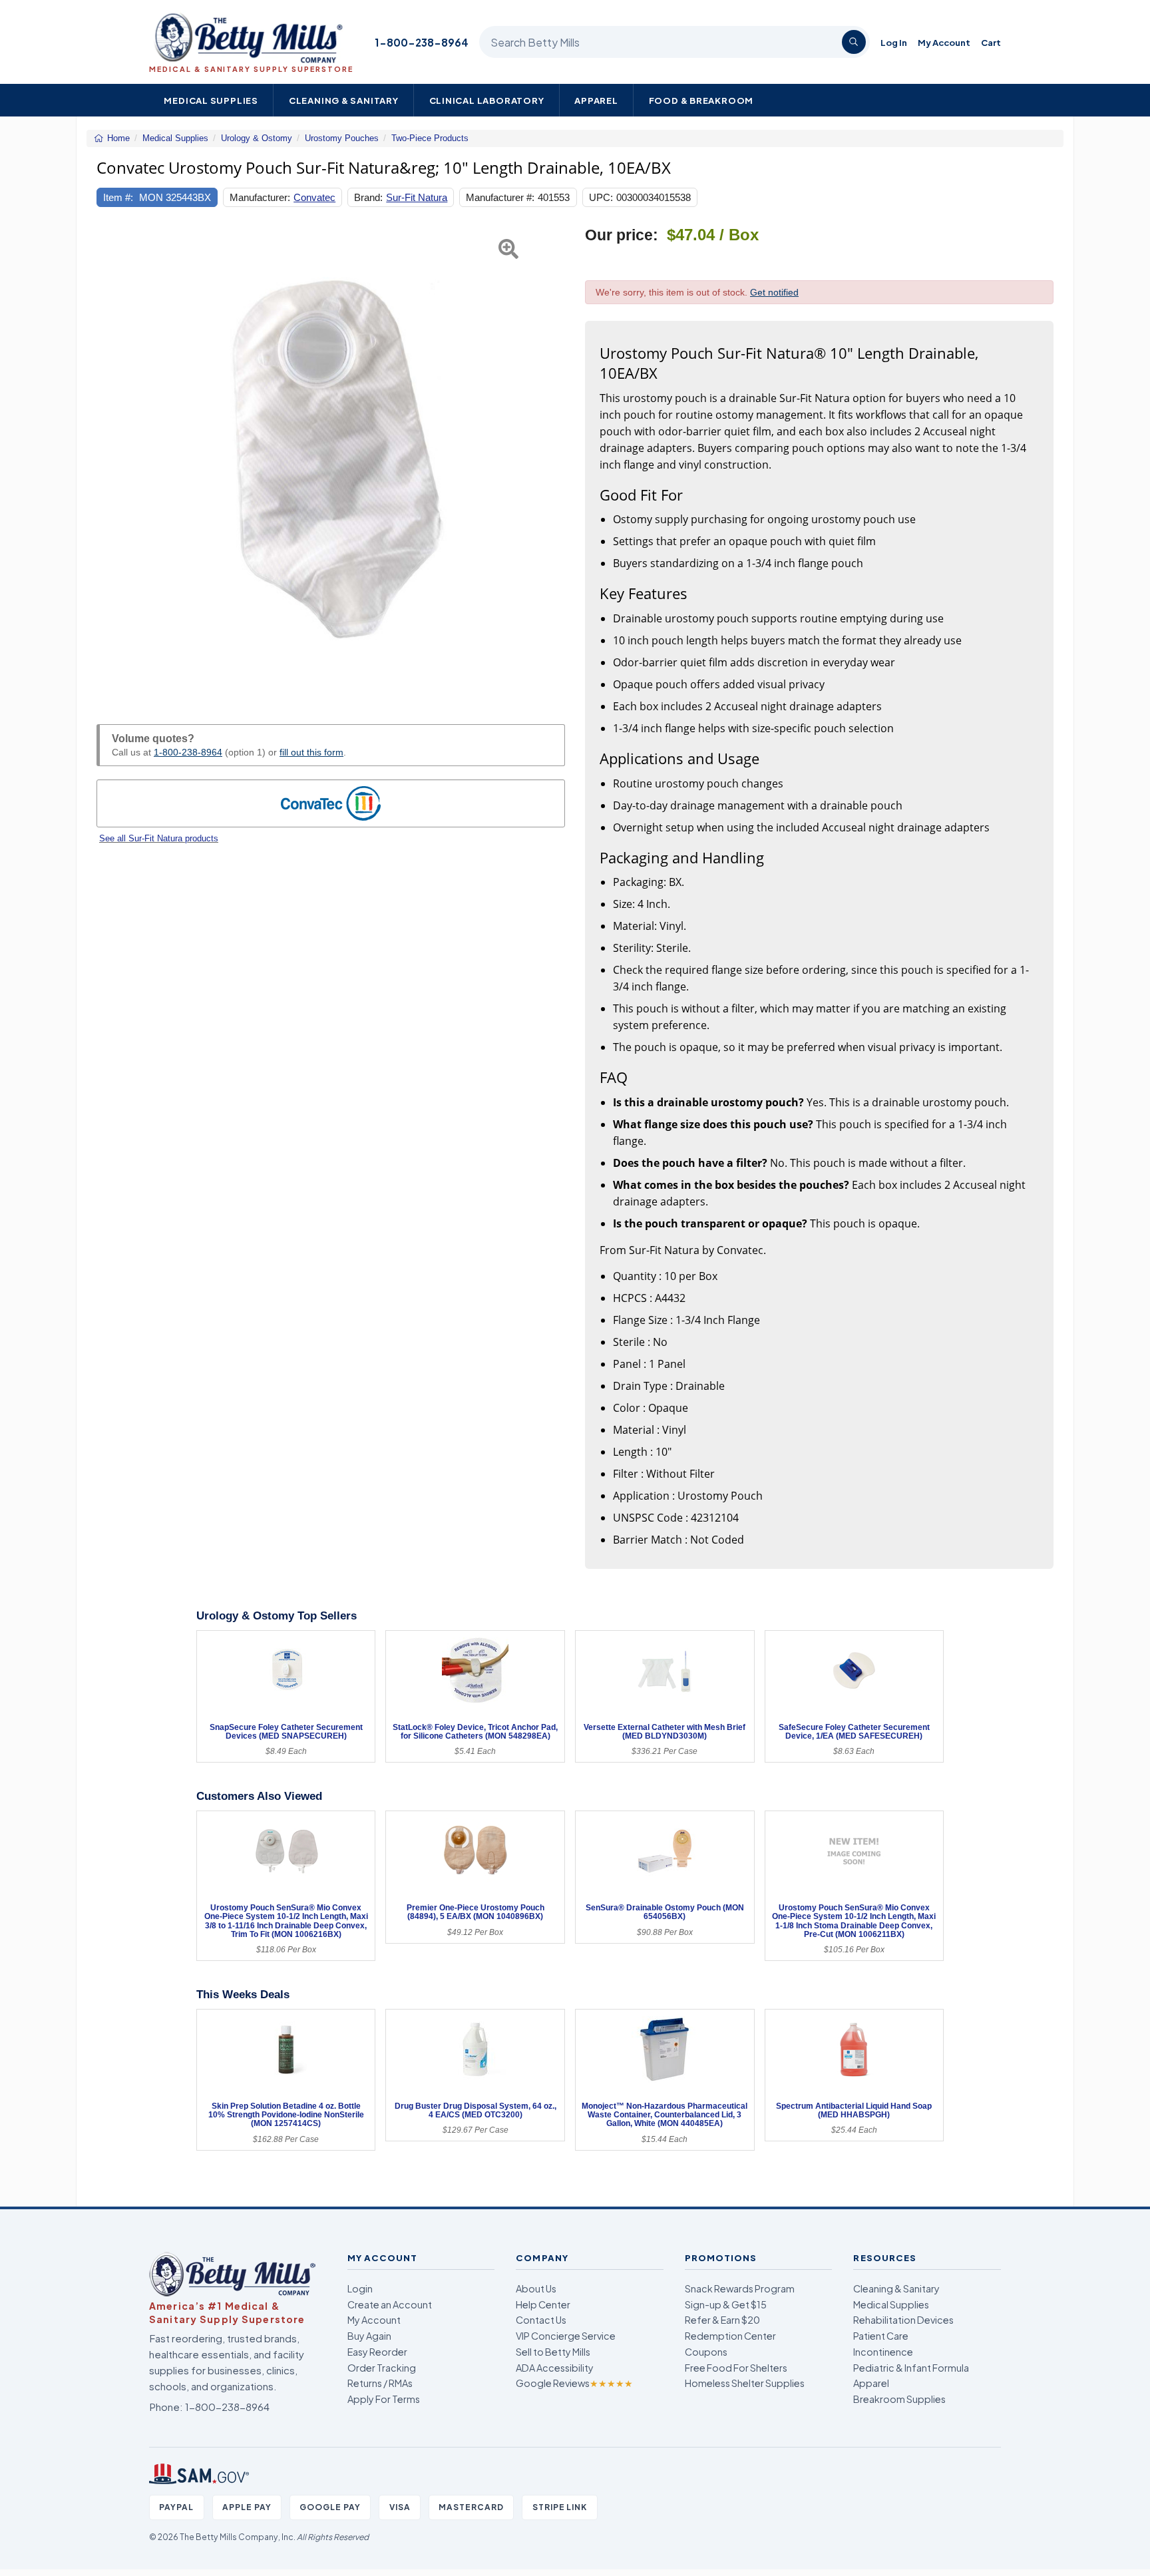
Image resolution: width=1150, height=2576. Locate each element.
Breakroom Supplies (899, 2399)
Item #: (118, 197)
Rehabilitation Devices (903, 2320)
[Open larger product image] (331, 460)
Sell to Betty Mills (553, 2352)
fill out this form (311, 752)
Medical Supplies (211, 100)
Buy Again (369, 2336)
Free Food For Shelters (736, 2368)
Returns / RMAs (380, 2383)
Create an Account (390, 2304)
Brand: (368, 197)
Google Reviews (574, 2383)
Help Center (543, 2304)
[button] (113, 460)
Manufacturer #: (500, 197)
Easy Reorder (377, 2352)
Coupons (706, 2352)
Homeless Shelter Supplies (745, 2383)
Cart (991, 42)
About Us (536, 2288)
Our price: (622, 235)
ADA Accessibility (555, 2368)
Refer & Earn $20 (722, 2320)
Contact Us (541, 2320)
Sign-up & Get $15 (726, 2304)
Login (360, 2288)
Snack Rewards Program (740, 2288)
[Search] (854, 42)
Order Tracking (382, 2368)
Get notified (774, 292)
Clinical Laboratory (487, 100)
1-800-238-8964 (422, 42)
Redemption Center (730, 2336)
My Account (944, 42)
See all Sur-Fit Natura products (159, 838)
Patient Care (881, 2336)
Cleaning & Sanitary (344, 100)
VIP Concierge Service (566, 2336)
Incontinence (883, 2352)
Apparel (596, 100)
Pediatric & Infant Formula (911, 2368)
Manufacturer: (260, 197)
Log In (894, 42)
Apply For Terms (384, 2399)
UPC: (601, 197)
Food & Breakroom (701, 100)
